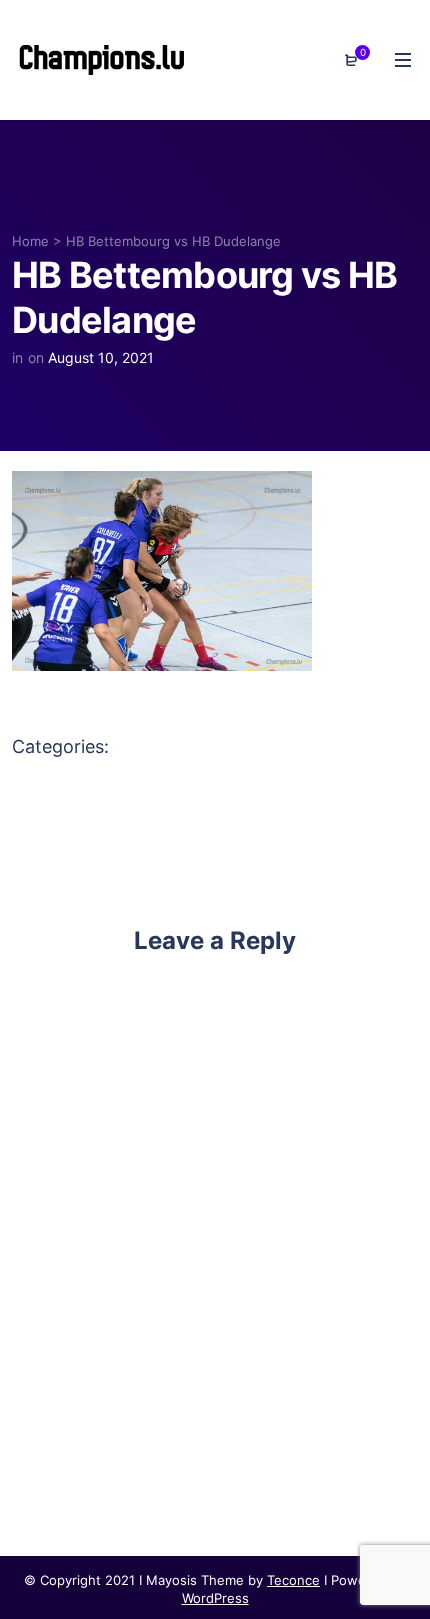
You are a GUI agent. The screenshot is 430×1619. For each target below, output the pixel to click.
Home (30, 241)
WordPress (215, 1598)
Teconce (293, 1580)
